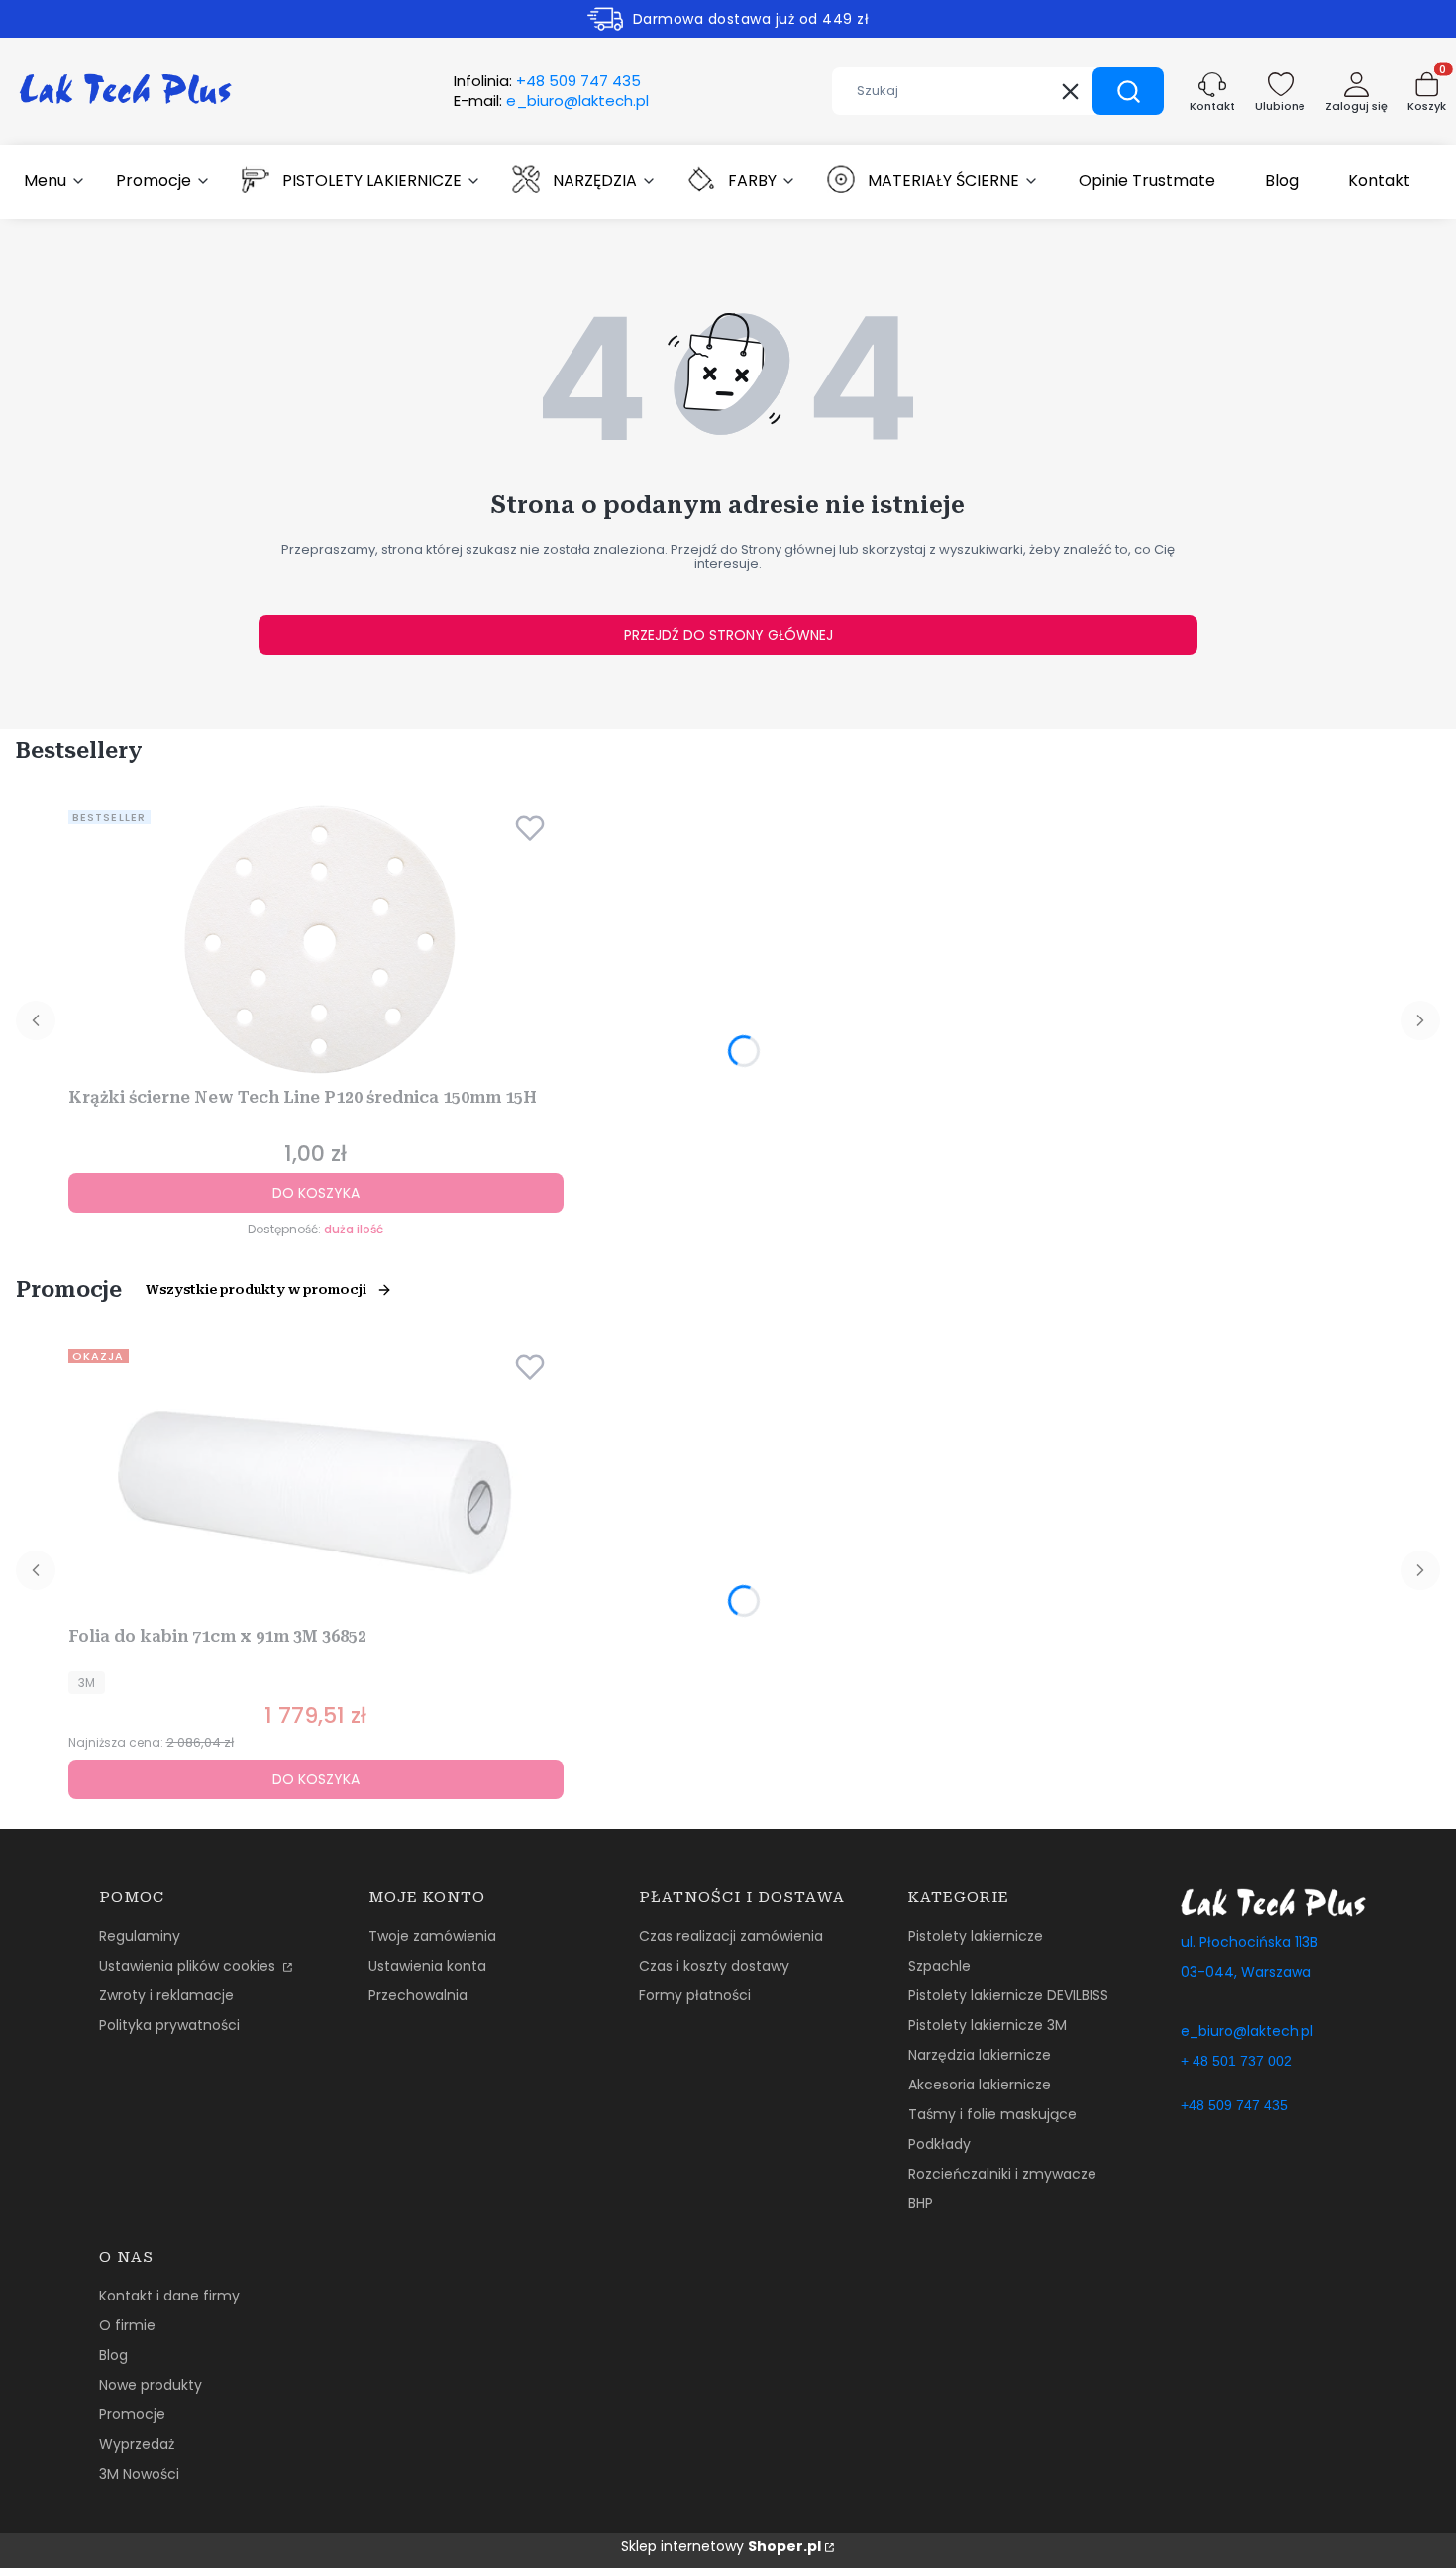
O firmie (127, 2325)
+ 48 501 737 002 (1236, 2061)
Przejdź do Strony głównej (728, 635)
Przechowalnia (418, 1995)
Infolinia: (547, 81)
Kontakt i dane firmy (169, 2296)
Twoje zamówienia (432, 1936)
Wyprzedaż (137, 2444)
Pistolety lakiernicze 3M (988, 2025)
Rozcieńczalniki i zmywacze (1002, 2174)
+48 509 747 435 (1234, 2105)
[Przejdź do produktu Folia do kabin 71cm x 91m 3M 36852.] (316, 1480)
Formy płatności (695, 1995)
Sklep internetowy (721, 2546)
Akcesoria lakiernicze (980, 2085)
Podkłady (939, 2144)
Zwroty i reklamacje (166, 1995)
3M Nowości (139, 2474)
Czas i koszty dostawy (714, 1966)
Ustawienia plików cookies (189, 1966)
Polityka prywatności (169, 2025)
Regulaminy (140, 1936)
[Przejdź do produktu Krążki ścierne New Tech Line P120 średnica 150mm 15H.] (316, 941)
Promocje (132, 2414)
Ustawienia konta (427, 1966)
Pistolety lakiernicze (976, 1936)
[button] (1128, 91)
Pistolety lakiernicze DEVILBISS (1008, 1995)
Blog (113, 2355)
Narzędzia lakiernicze (980, 2055)
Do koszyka (316, 1193)
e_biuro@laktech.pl (1247, 2031)
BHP (921, 2203)
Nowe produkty (151, 2385)
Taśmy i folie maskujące (992, 2114)
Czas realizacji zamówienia (731, 1936)
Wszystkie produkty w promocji (256, 1289)
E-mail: (551, 101)
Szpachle (939, 1966)
